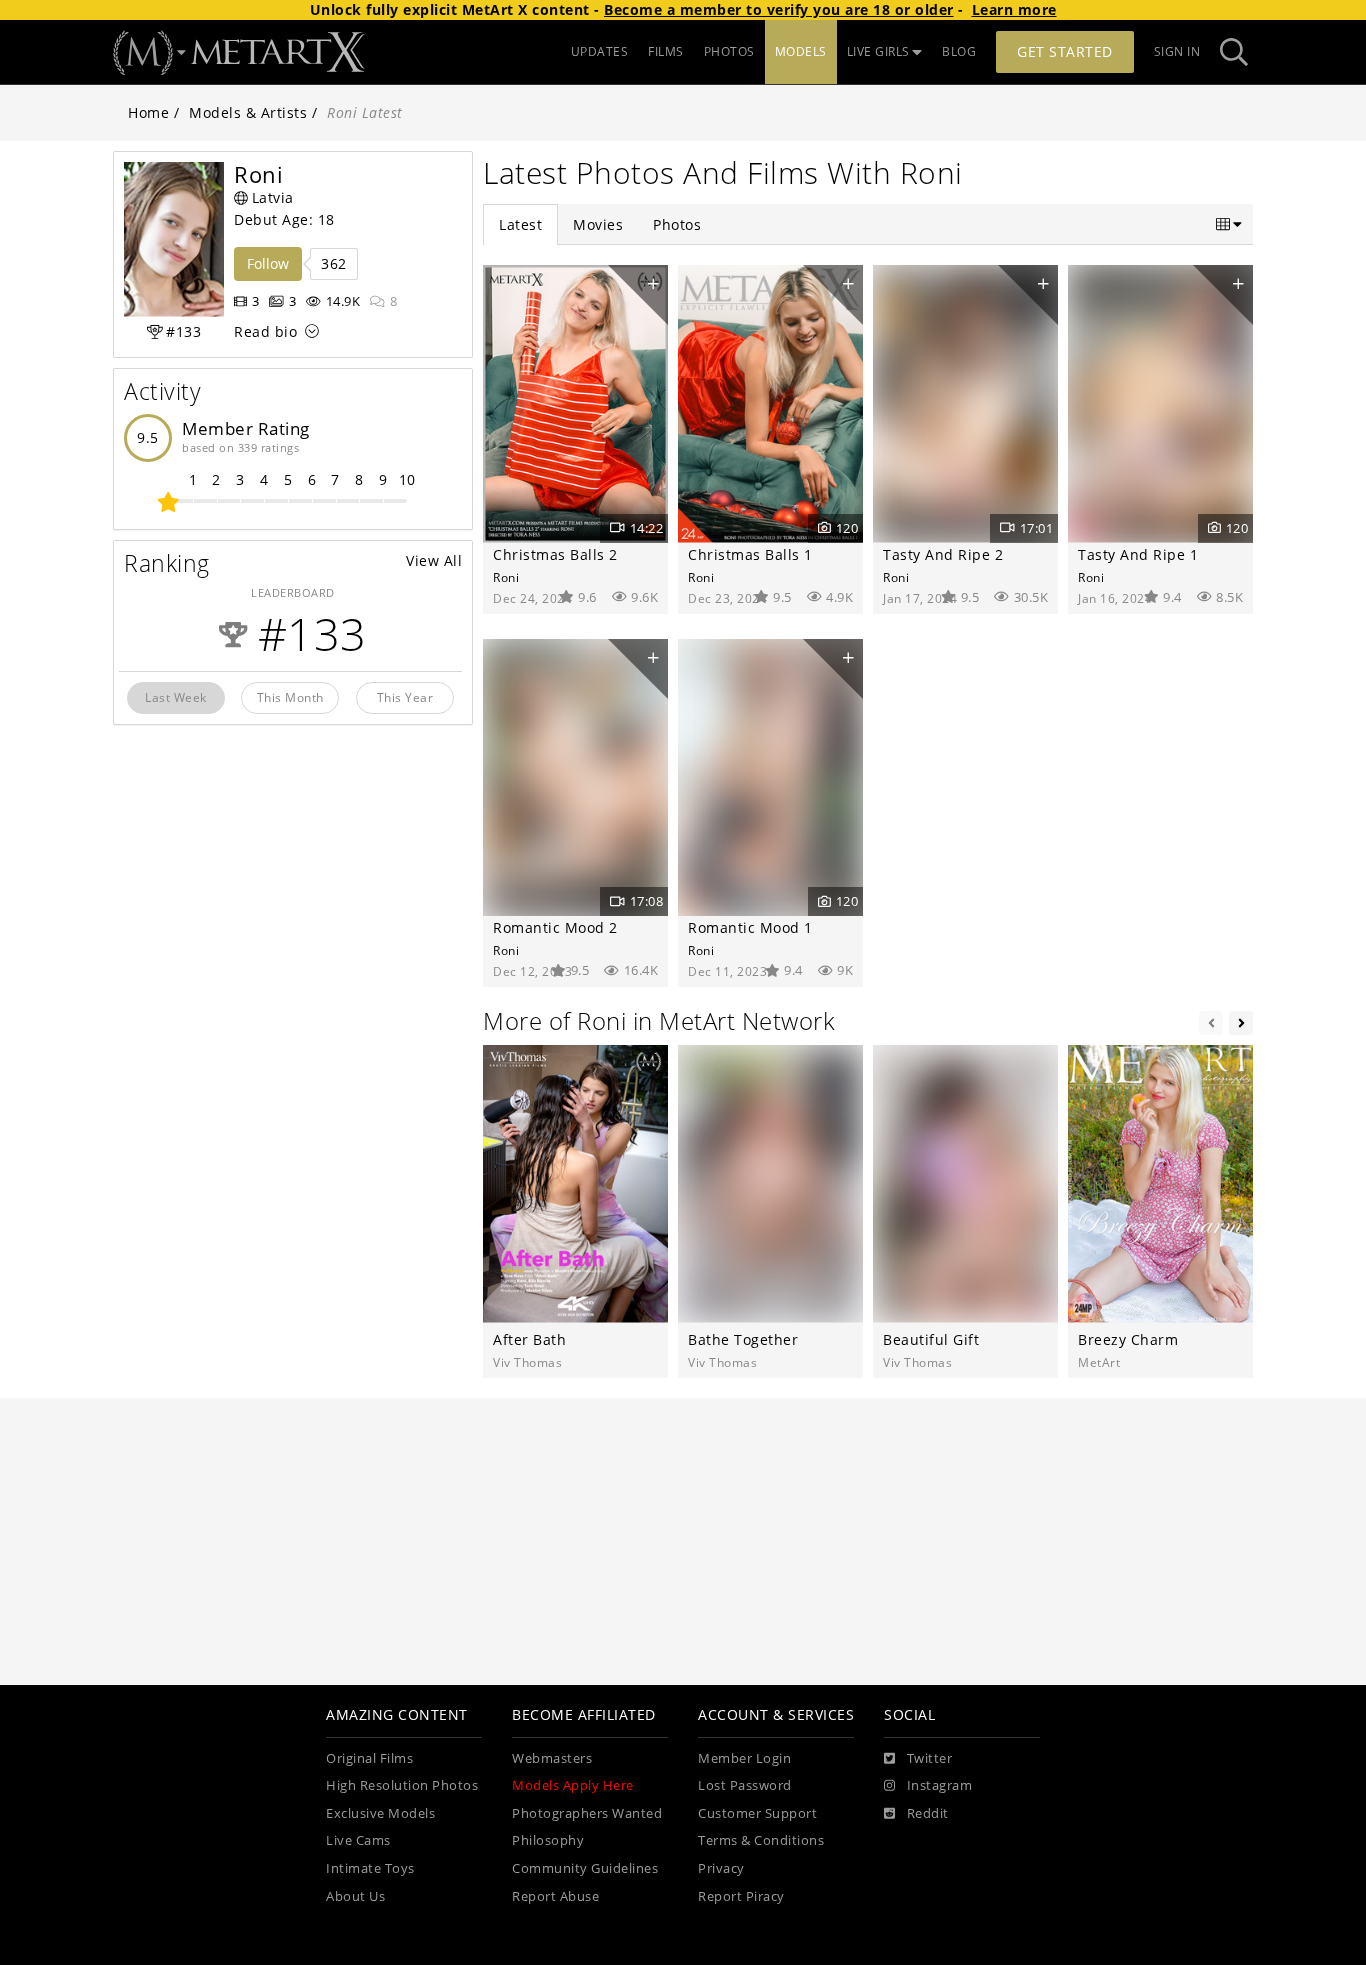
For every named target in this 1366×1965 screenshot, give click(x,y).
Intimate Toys (370, 1868)
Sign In (1177, 51)
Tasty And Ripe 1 (1138, 554)
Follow (268, 263)
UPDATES (600, 51)
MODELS (801, 51)
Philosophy (548, 1840)
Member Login (744, 1758)
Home (148, 112)
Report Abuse (555, 1896)
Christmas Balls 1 (750, 554)
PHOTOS (729, 51)
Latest (520, 224)
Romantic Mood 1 (750, 927)
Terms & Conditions (761, 1840)
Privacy (721, 1868)
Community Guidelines (585, 1868)
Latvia (273, 197)
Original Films (369, 1758)
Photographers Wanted (587, 1813)
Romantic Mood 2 (555, 927)
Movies (598, 224)
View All (434, 560)
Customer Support (757, 1813)
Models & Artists (248, 112)
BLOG (959, 51)
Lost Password (745, 1785)
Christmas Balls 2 (555, 554)
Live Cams (358, 1840)
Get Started (1065, 51)
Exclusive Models (380, 1813)
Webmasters (552, 1758)
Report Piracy (741, 1896)
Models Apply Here (573, 1785)
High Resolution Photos (402, 1785)
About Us (355, 1896)
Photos (677, 224)
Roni (506, 577)
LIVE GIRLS (878, 51)
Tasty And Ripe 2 (943, 554)
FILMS (666, 51)
